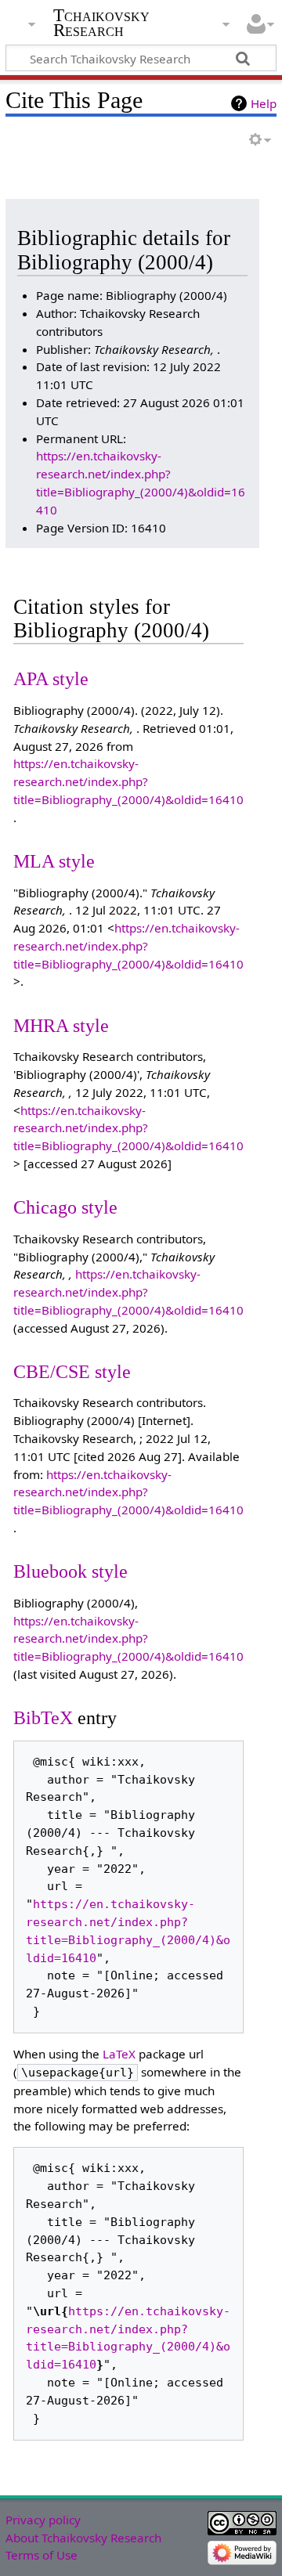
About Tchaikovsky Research (83, 2538)
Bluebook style (70, 1571)
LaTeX (119, 2054)
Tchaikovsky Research (101, 23)
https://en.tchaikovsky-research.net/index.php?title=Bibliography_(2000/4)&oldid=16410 (128, 781)
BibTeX (43, 1717)
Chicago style (65, 1207)
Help (264, 103)
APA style (51, 678)
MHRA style (61, 1025)
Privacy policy (43, 2520)
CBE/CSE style (72, 1371)
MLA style (54, 861)
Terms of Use (42, 2555)
